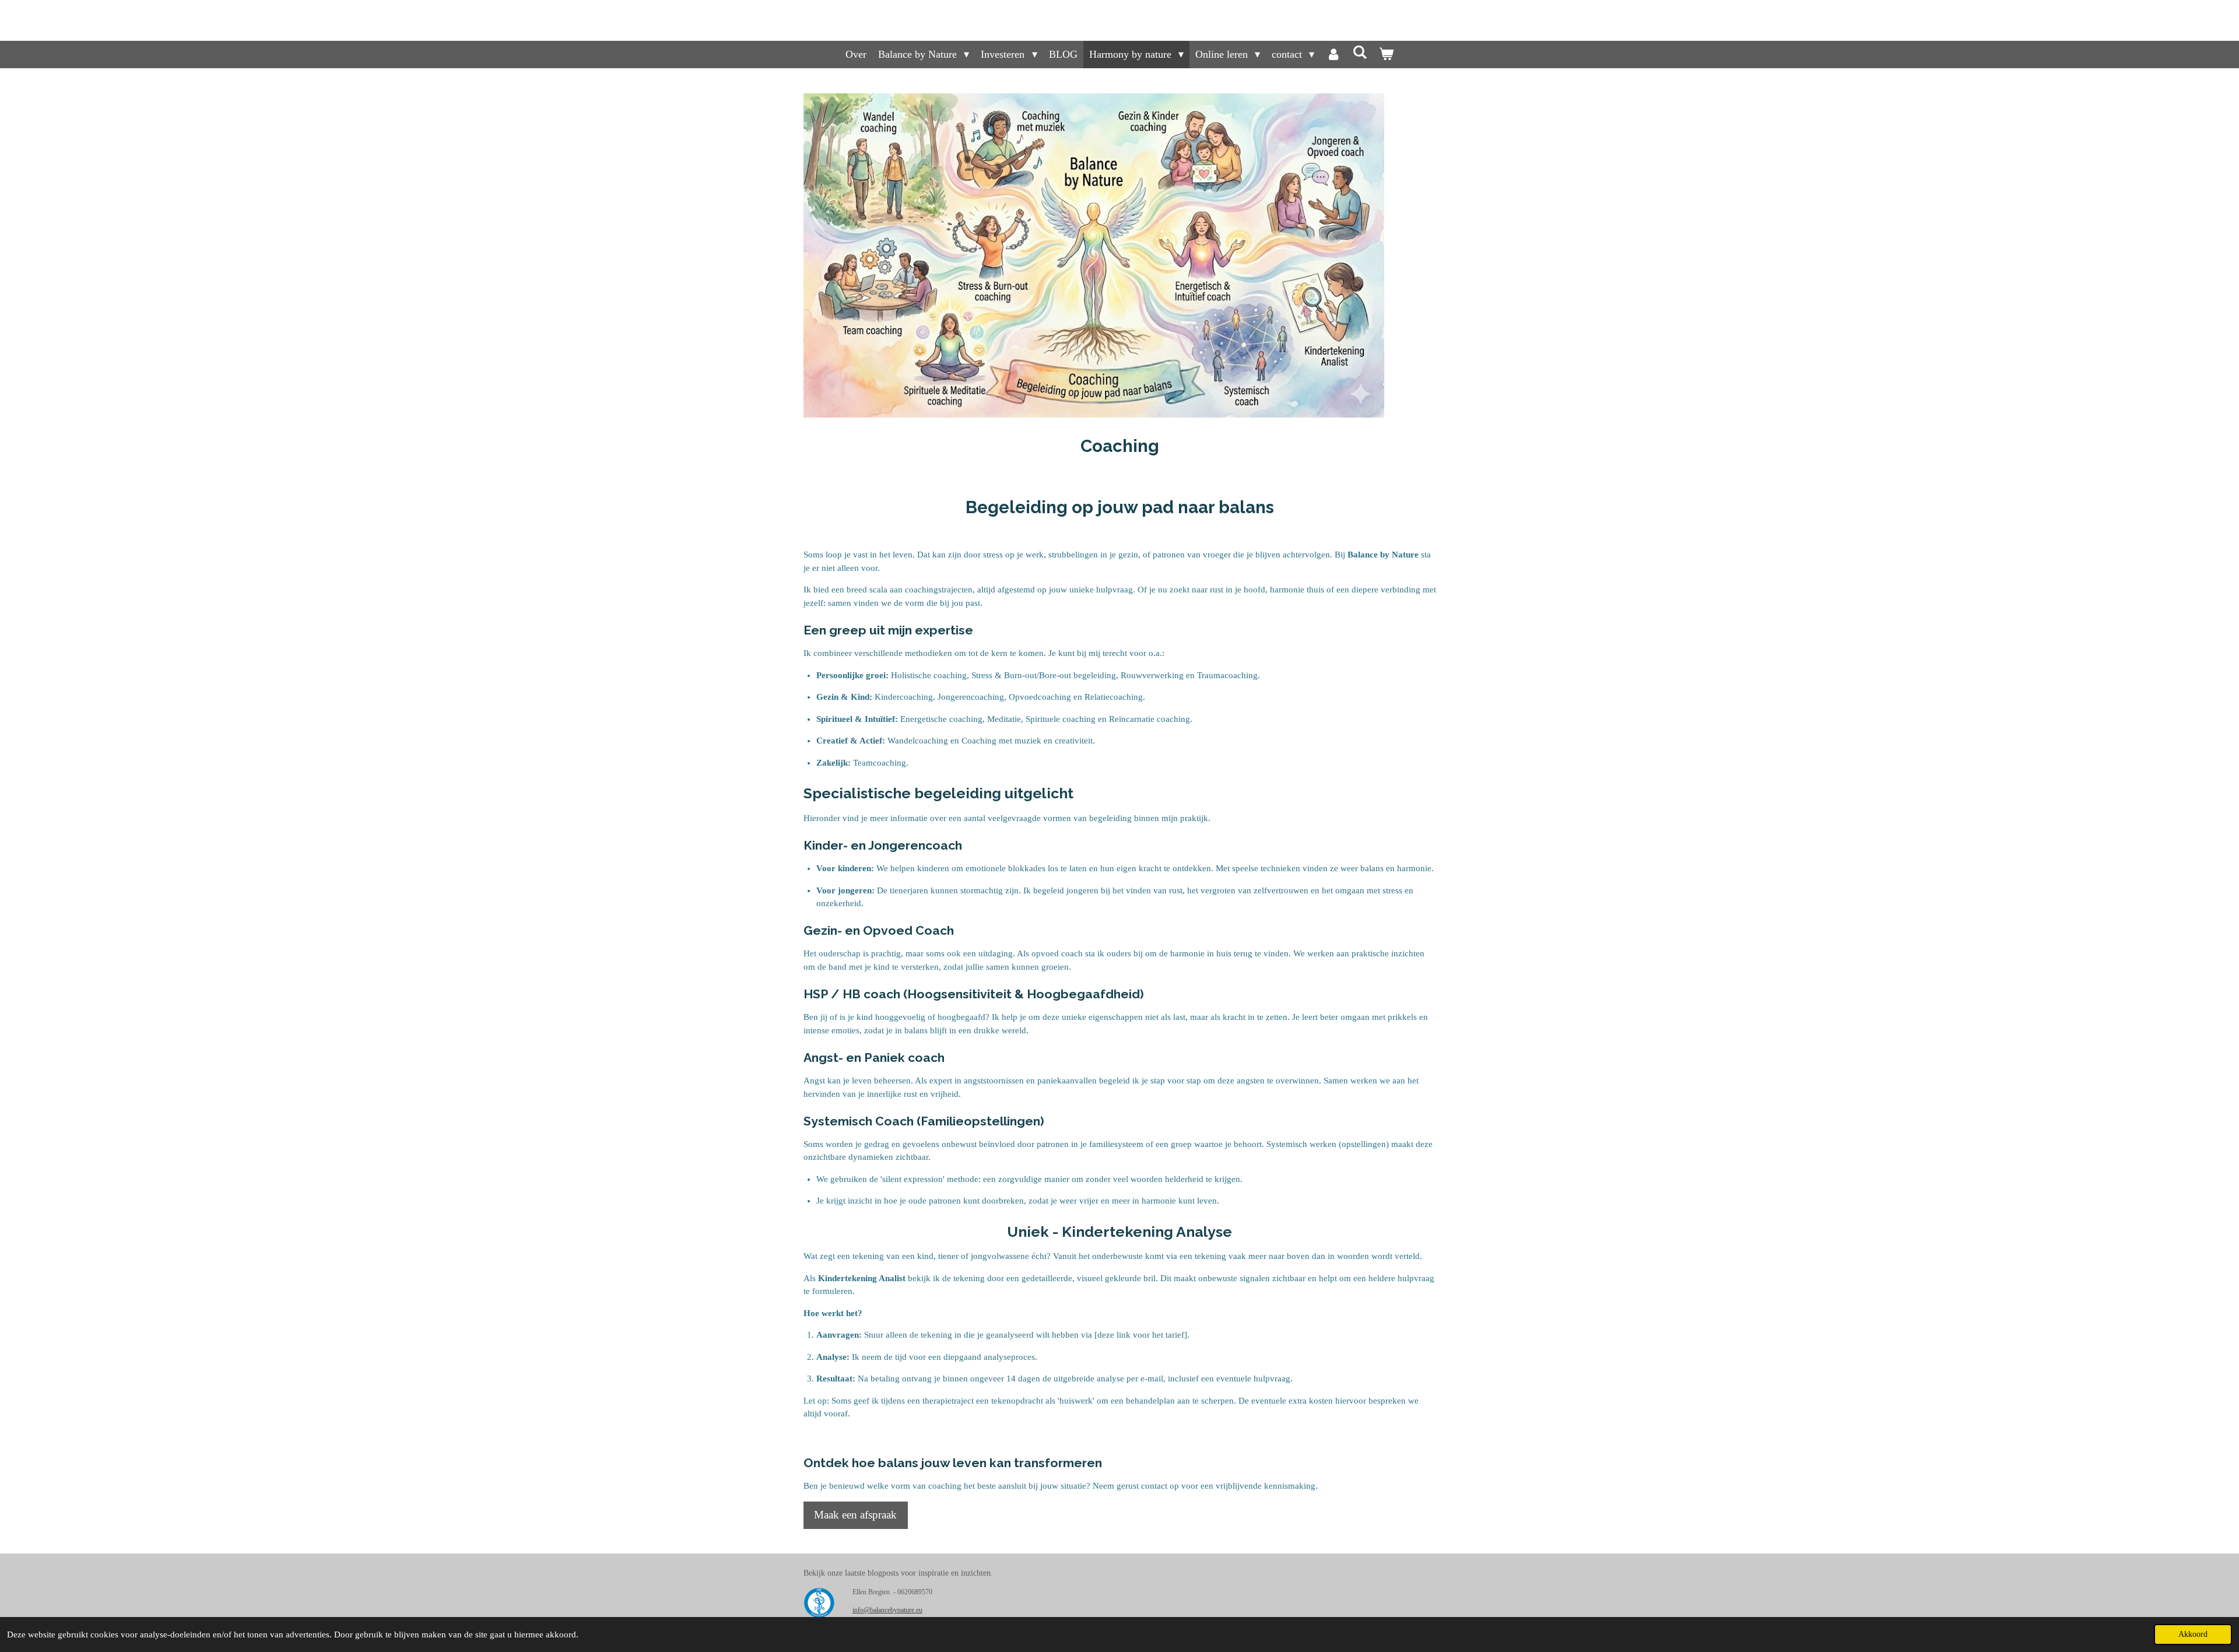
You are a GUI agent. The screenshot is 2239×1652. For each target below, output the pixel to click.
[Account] (1333, 55)
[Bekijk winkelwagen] (1386, 55)
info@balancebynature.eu (887, 1610)
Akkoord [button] (2193, 1634)
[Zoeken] (1359, 53)
